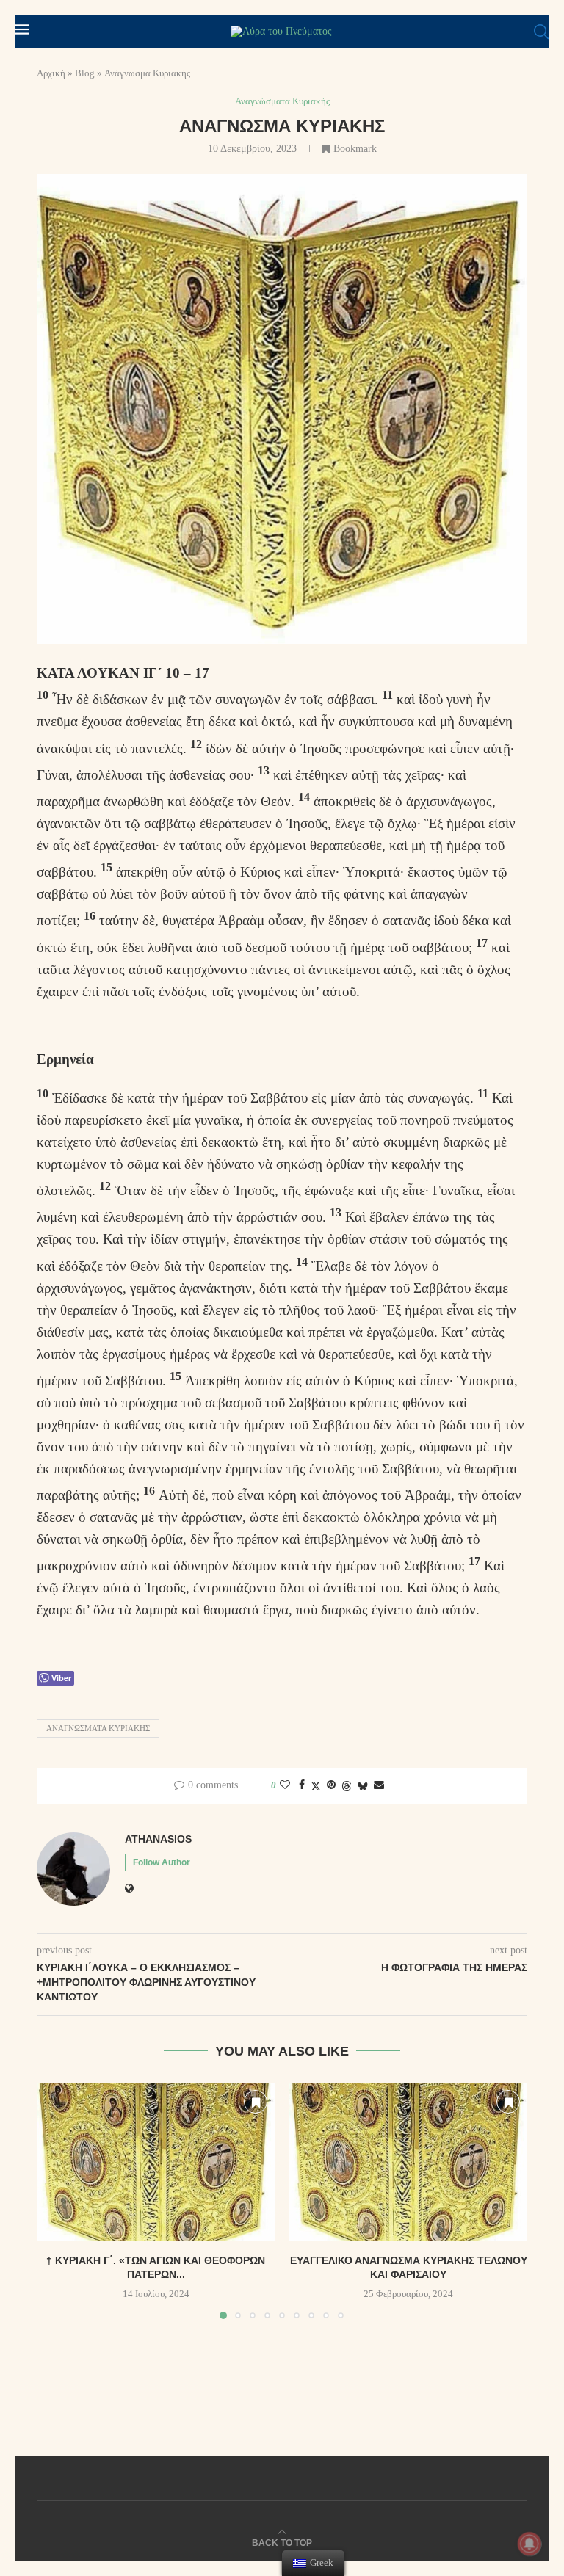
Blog (85, 73)
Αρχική (51, 73)
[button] (57, 2200)
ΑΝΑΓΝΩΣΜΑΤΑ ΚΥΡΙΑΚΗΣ (98, 1728)
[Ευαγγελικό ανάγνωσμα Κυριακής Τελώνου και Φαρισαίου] (408, 2162)
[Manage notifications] (529, 2544)
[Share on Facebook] (302, 1785)
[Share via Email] (379, 1785)
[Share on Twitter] (316, 1786)
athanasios (158, 1839)
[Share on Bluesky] (363, 1786)
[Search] (541, 32)
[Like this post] (285, 1785)
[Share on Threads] (347, 1786)
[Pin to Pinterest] (331, 1785)
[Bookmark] (256, 2102)
